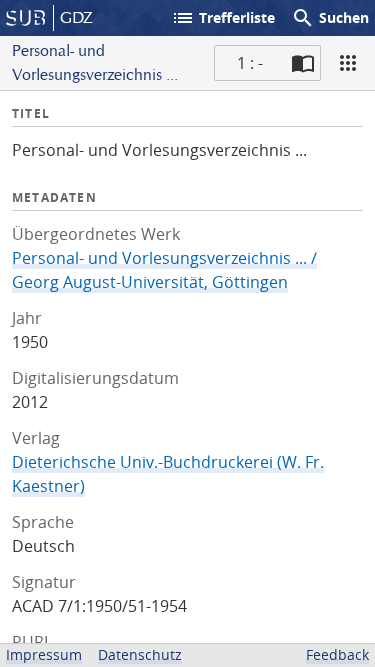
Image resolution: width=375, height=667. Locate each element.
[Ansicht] (348, 63)
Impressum (44, 654)
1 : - (250, 63)
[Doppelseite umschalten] (303, 63)
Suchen (330, 18)
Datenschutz (140, 654)
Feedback (337, 654)
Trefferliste (223, 18)
